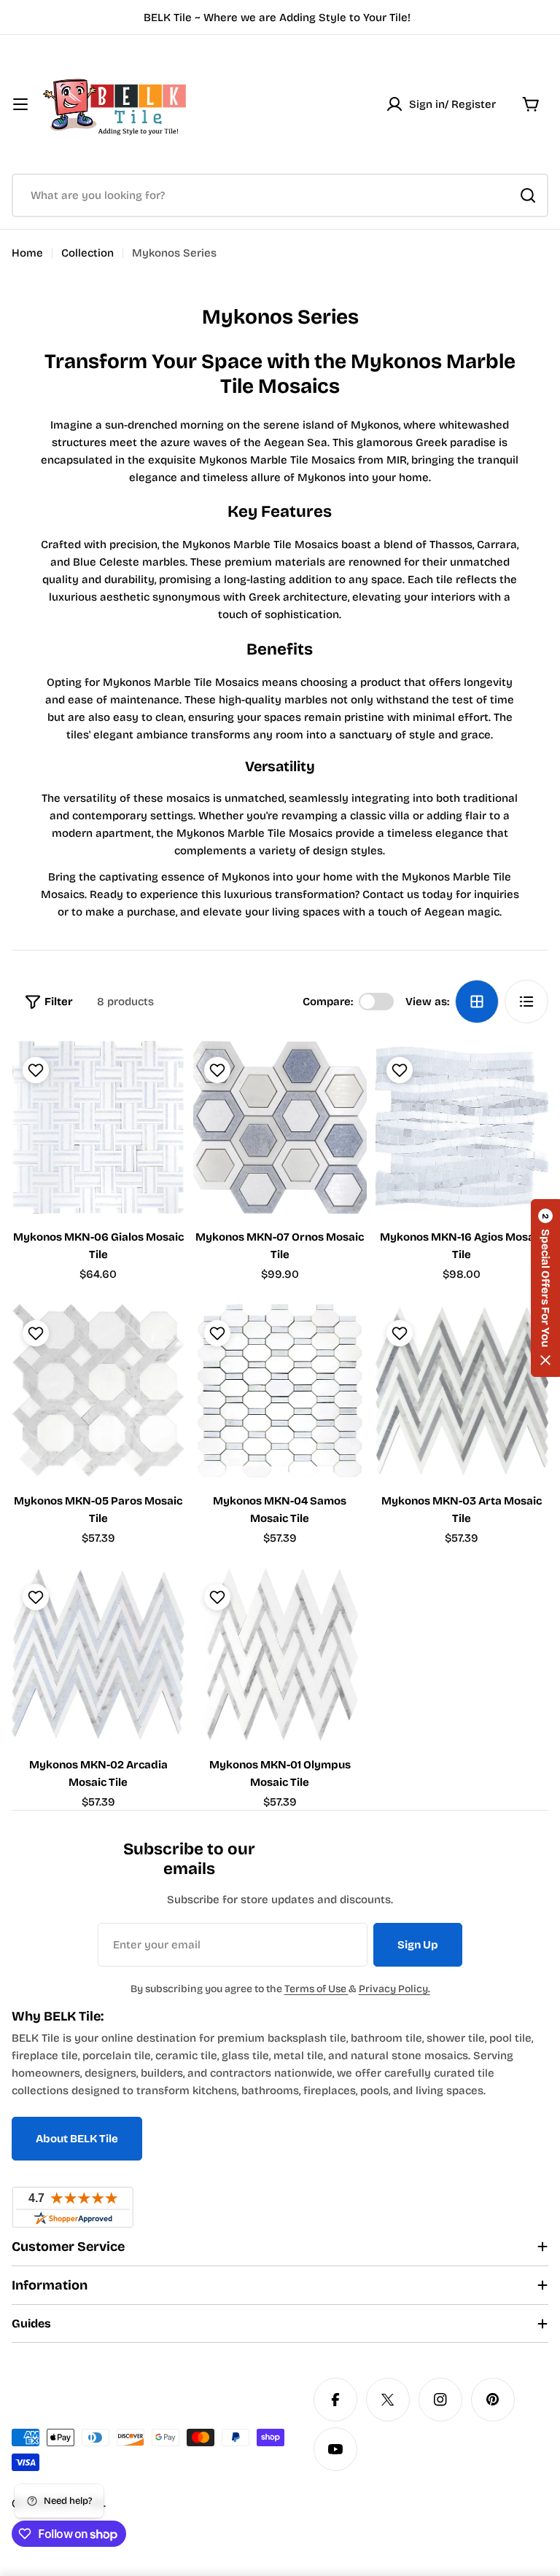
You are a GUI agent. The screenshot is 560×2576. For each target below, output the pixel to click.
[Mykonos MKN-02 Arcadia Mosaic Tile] (98, 1654)
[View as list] (526, 1002)
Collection (87, 253)
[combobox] (280, 195)
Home (27, 253)
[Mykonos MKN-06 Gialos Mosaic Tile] (98, 1127)
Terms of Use (316, 1989)
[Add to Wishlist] (34, 1070)
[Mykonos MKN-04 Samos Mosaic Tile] (280, 1390)
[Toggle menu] (20, 104)
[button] (545, 1288)
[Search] (528, 195)
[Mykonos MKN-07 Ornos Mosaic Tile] (280, 1127)
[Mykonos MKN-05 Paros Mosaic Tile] (98, 1390)
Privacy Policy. (394, 1989)
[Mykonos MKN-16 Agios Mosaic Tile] (462, 1127)
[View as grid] (477, 1002)
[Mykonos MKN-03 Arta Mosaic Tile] (462, 1390)
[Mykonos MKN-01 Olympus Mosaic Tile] (280, 1654)
